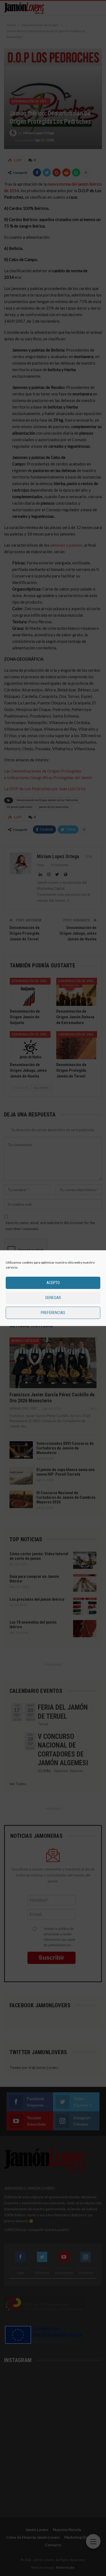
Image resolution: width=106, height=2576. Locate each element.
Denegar (53, 1298)
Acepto (53, 1283)
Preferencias (53, 1313)
